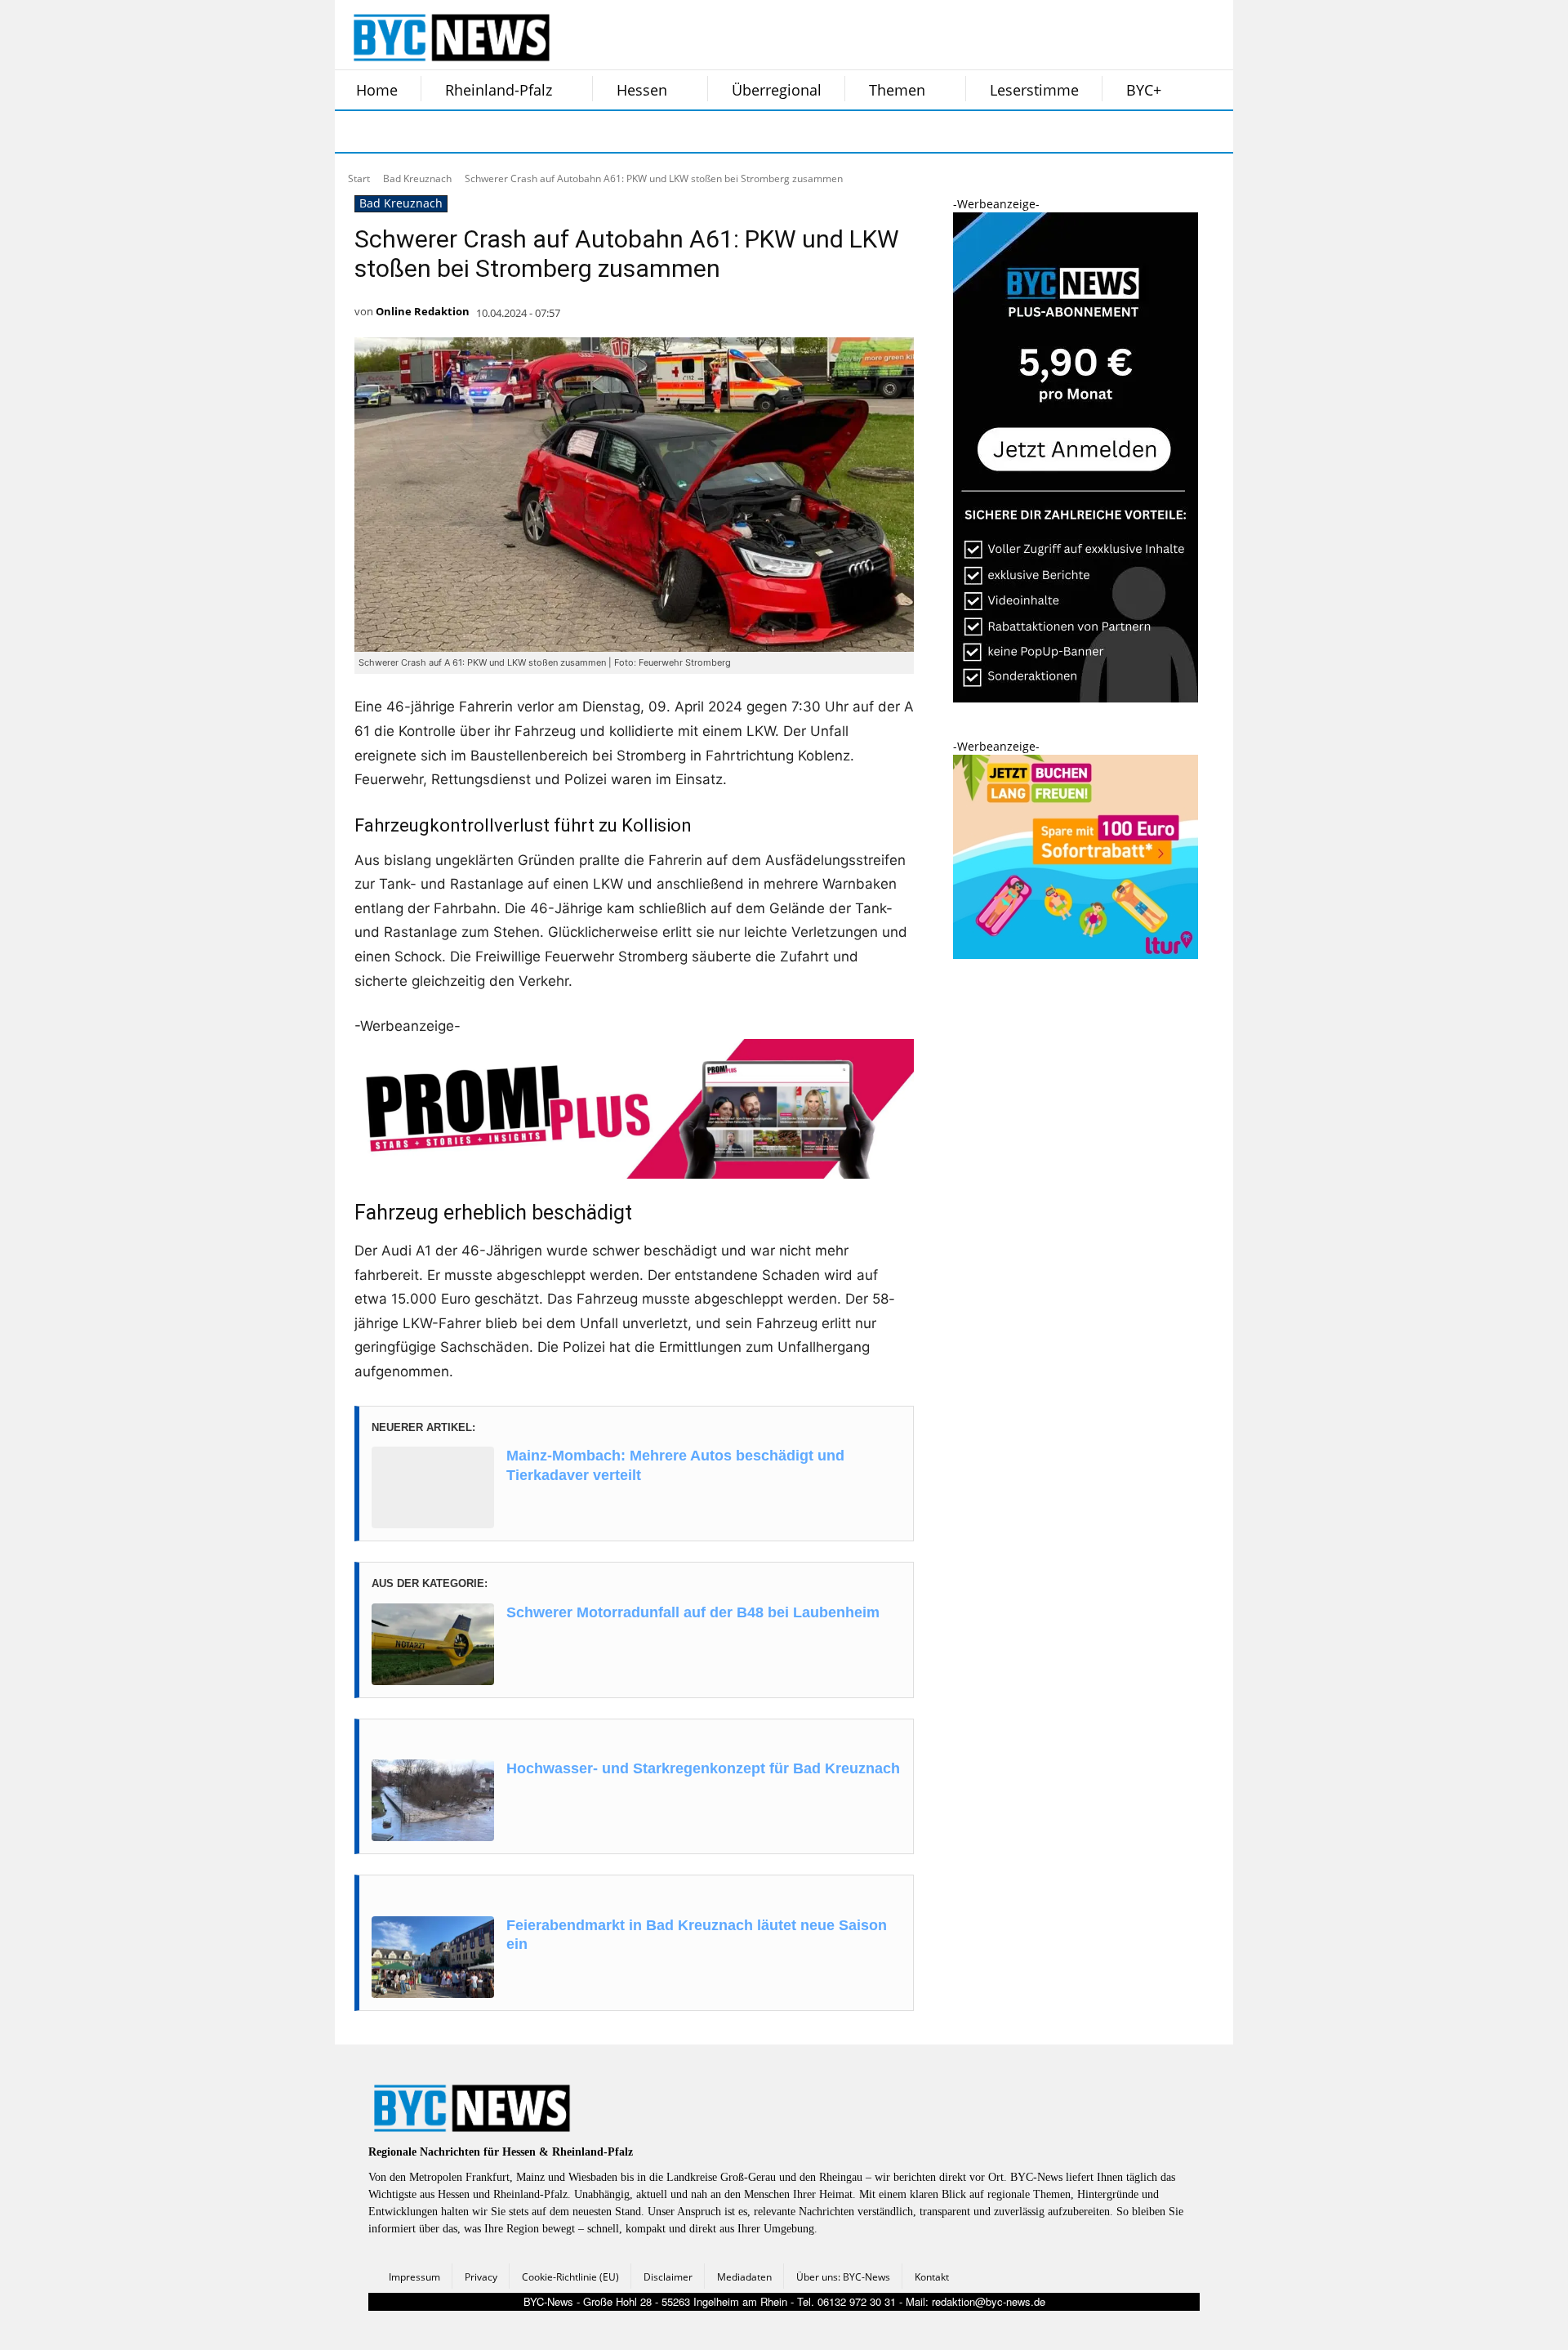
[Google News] (603, 132)
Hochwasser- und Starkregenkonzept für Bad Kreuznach (703, 1768)
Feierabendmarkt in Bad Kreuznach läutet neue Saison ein (697, 1935)
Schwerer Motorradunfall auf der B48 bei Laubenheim (693, 1612)
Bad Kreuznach (417, 178)
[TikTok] (480, 132)
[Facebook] (358, 132)
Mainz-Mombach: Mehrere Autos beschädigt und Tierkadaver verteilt (675, 1465)
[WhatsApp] (521, 132)
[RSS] (439, 132)
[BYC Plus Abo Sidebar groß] (1076, 698)
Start (359, 178)
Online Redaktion (423, 311)
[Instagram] (399, 132)
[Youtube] (562, 132)
